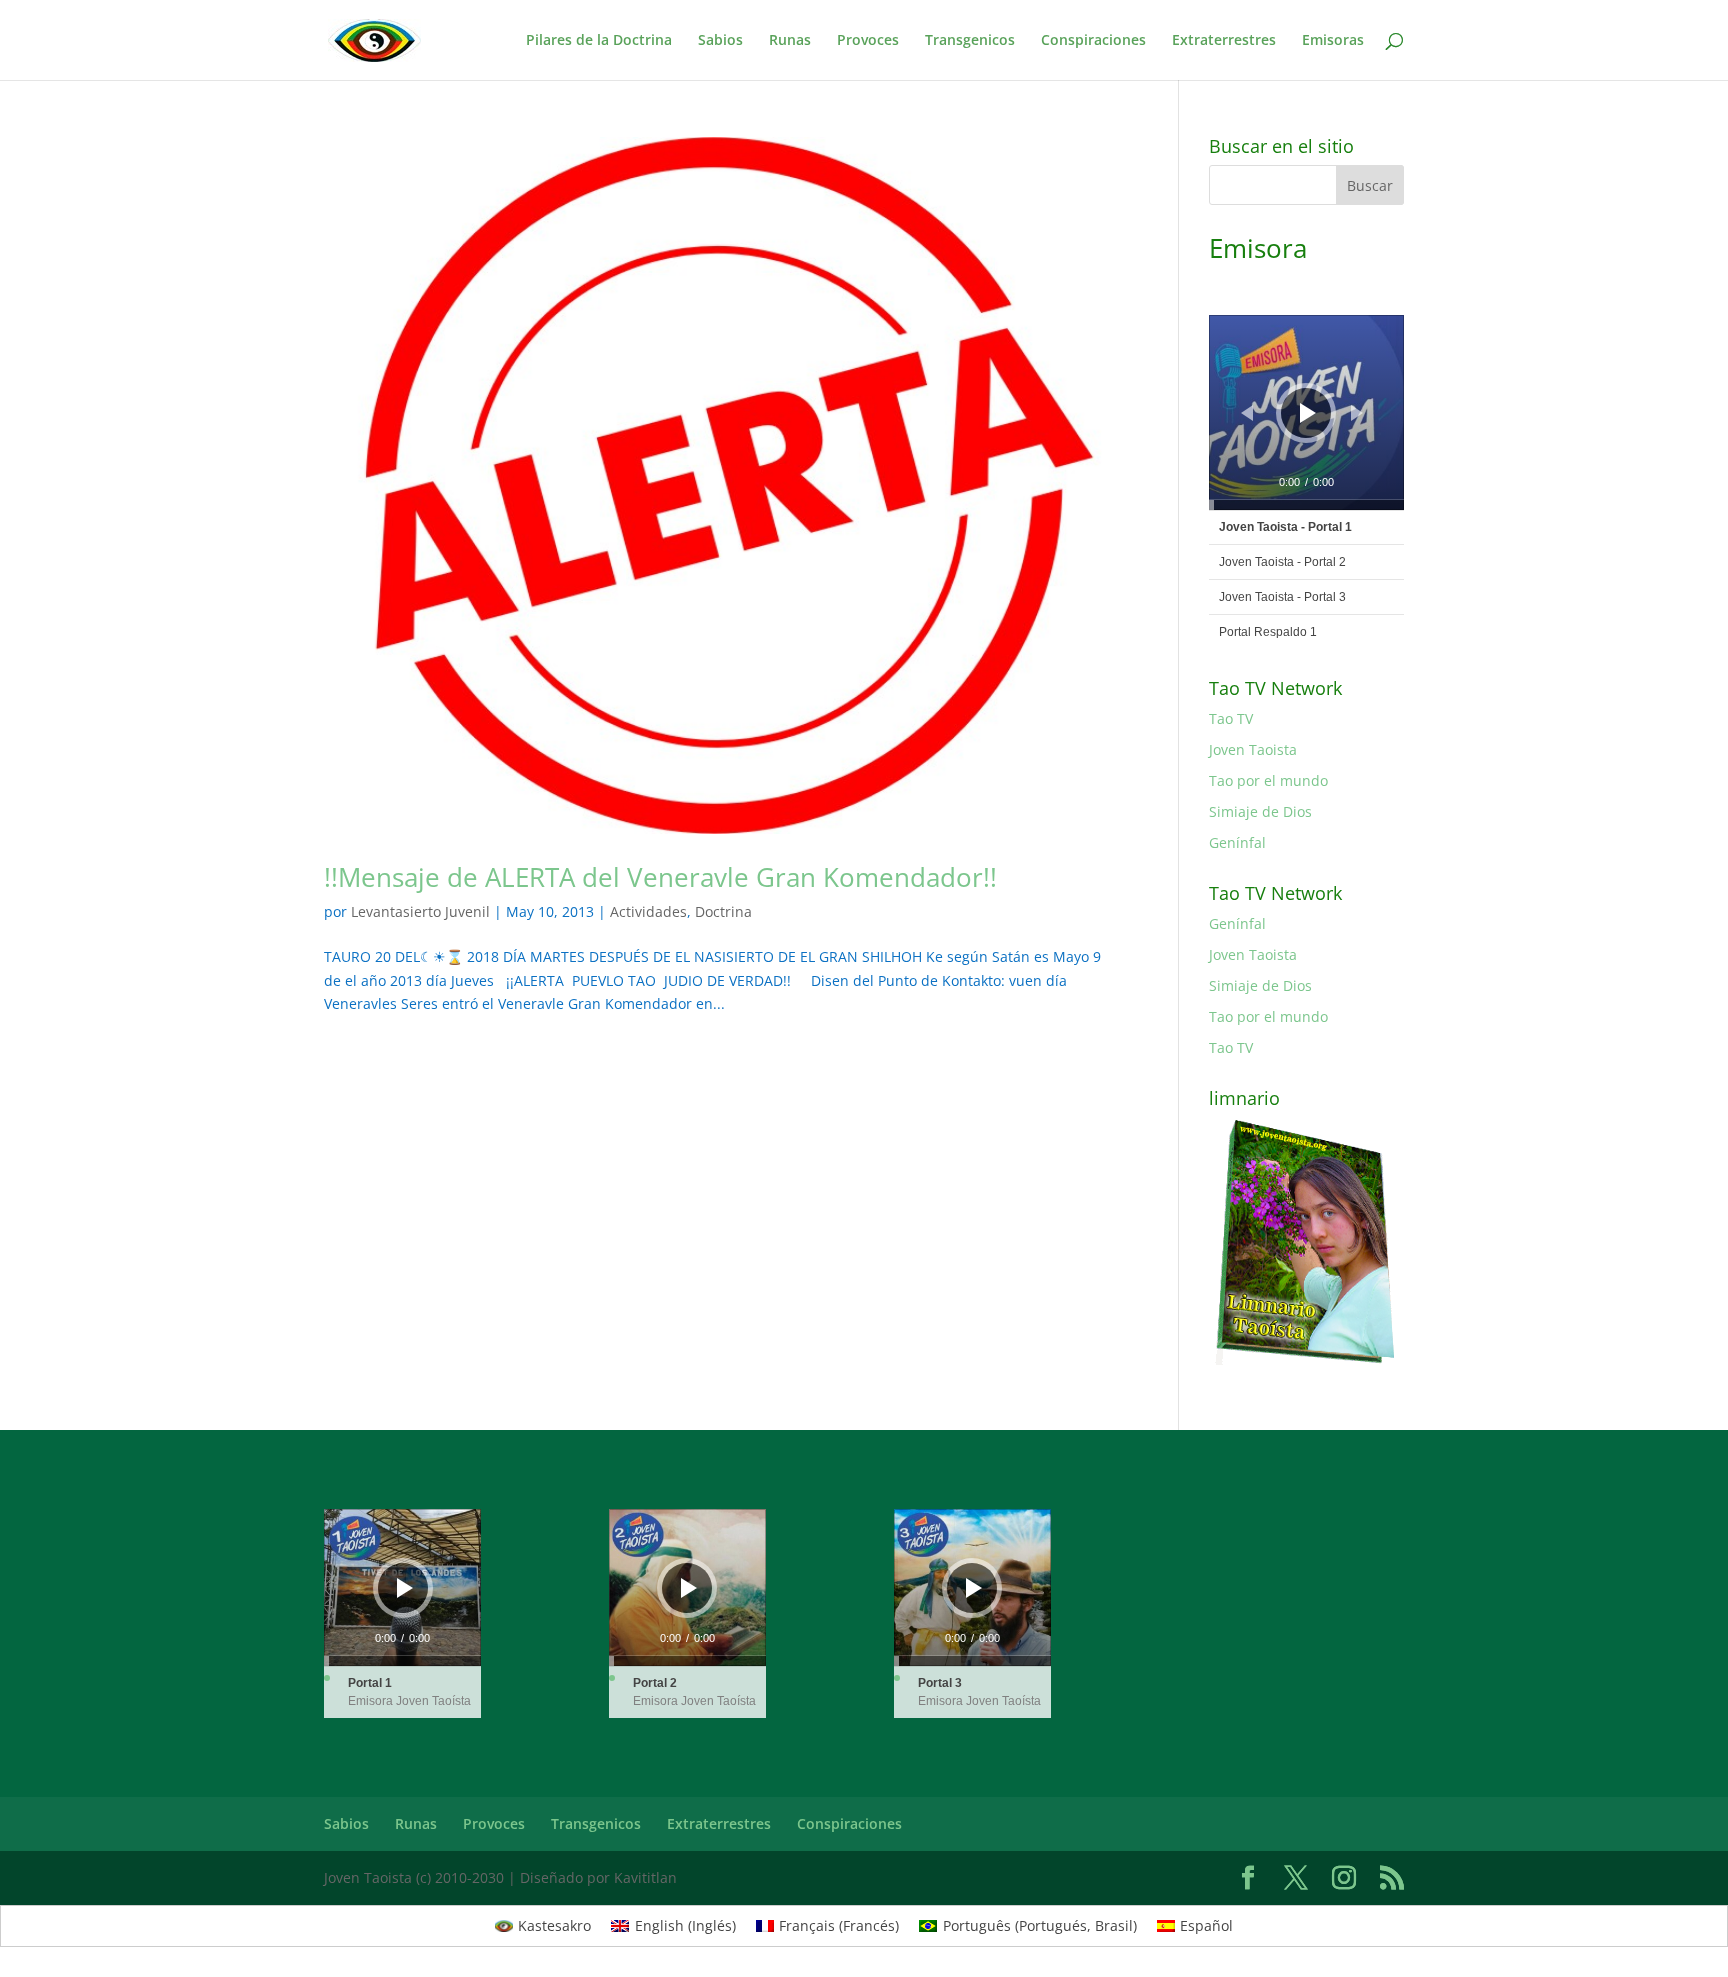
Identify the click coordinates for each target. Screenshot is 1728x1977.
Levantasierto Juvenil (420, 911)
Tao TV (1231, 718)
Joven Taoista (1253, 749)
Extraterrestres (1224, 41)
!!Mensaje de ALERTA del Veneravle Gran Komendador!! (660, 877)
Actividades (648, 911)
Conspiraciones (1093, 41)
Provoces (868, 41)
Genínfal (1237, 842)
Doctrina (723, 911)
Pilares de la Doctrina (599, 41)
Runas (790, 41)
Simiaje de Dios (1260, 811)
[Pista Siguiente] (1357, 413)
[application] (1306, 412)
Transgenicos (970, 41)
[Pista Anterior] (1247, 413)
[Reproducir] (1308, 413)
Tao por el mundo (1268, 780)
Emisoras (1333, 41)
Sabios (720, 41)
